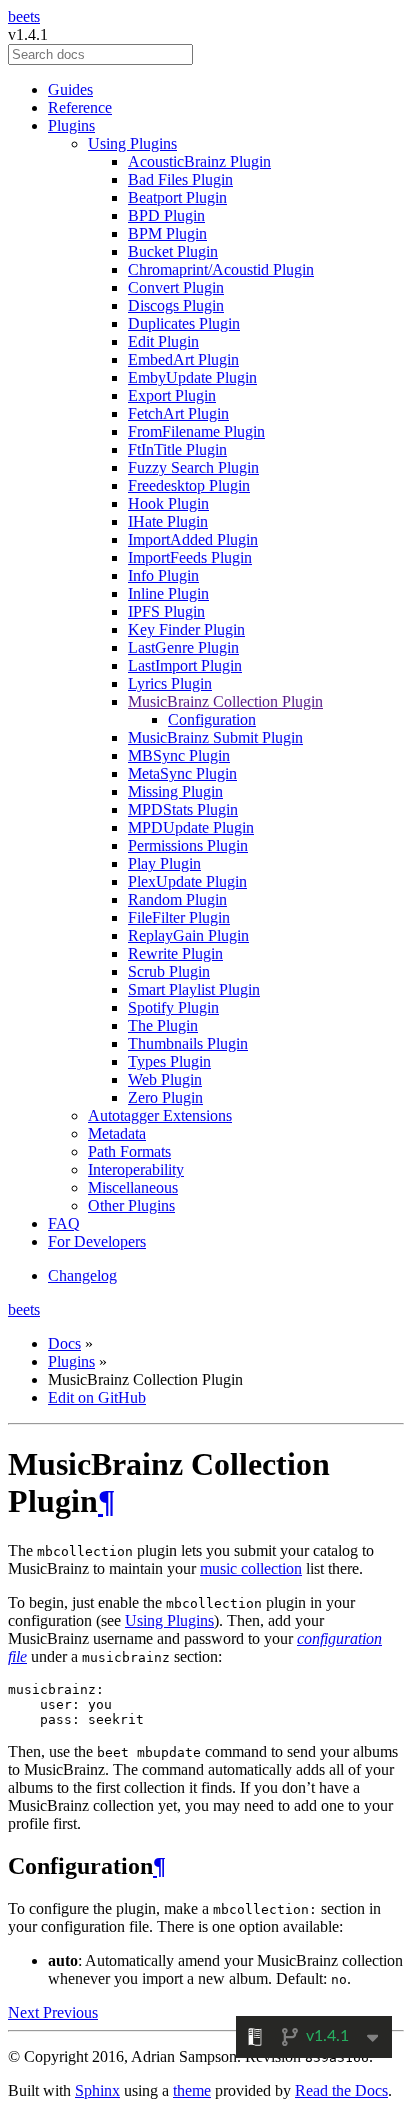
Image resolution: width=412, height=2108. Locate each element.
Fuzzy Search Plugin (193, 467)
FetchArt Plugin (178, 413)
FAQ (64, 1223)
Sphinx (97, 2090)
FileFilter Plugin (179, 917)
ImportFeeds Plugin (190, 557)
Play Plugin (164, 863)
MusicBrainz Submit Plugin (215, 737)
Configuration (212, 719)
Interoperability (136, 1169)
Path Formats (129, 1151)
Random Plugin (177, 899)
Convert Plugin (176, 287)
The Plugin (163, 1025)
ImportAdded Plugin (193, 539)
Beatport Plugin (177, 197)
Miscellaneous (133, 1187)
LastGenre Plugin (183, 647)
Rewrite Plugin (175, 953)
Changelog (82, 1275)
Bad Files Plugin (180, 179)
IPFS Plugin (166, 611)
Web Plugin (165, 1079)
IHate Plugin (168, 521)
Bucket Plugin (173, 251)
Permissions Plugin (188, 845)
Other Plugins (131, 1205)
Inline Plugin (168, 593)
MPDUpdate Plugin (191, 827)
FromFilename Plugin (196, 431)
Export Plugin (172, 395)
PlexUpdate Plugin (187, 881)
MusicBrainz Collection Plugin (225, 701)
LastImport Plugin (185, 665)
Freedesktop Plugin (189, 485)
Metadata (117, 1133)
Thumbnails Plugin (188, 1043)
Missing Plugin (175, 791)
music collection (251, 1568)
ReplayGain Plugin (188, 935)
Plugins (71, 125)
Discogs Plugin (176, 305)
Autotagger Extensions (160, 1115)
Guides (70, 89)
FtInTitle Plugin (177, 449)
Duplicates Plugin (184, 323)
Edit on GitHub (97, 1397)
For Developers (97, 1241)
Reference (80, 107)
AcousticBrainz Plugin (199, 161)
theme (192, 2090)
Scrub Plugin (169, 971)
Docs (64, 1343)
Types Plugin (169, 1061)
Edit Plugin (163, 341)
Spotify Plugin (173, 1007)
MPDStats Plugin (183, 809)
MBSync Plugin (179, 755)
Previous (70, 2012)
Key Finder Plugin (186, 629)
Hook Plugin (168, 503)
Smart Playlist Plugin (194, 989)
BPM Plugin (167, 233)
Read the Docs (341, 2090)
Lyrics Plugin (170, 683)
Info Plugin (163, 575)
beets (24, 16)
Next (25, 2012)
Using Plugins (132, 143)
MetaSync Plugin (182, 773)
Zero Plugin (165, 1097)
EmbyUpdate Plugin (192, 377)
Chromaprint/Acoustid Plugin (221, 269)
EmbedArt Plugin (183, 359)
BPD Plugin (166, 215)
